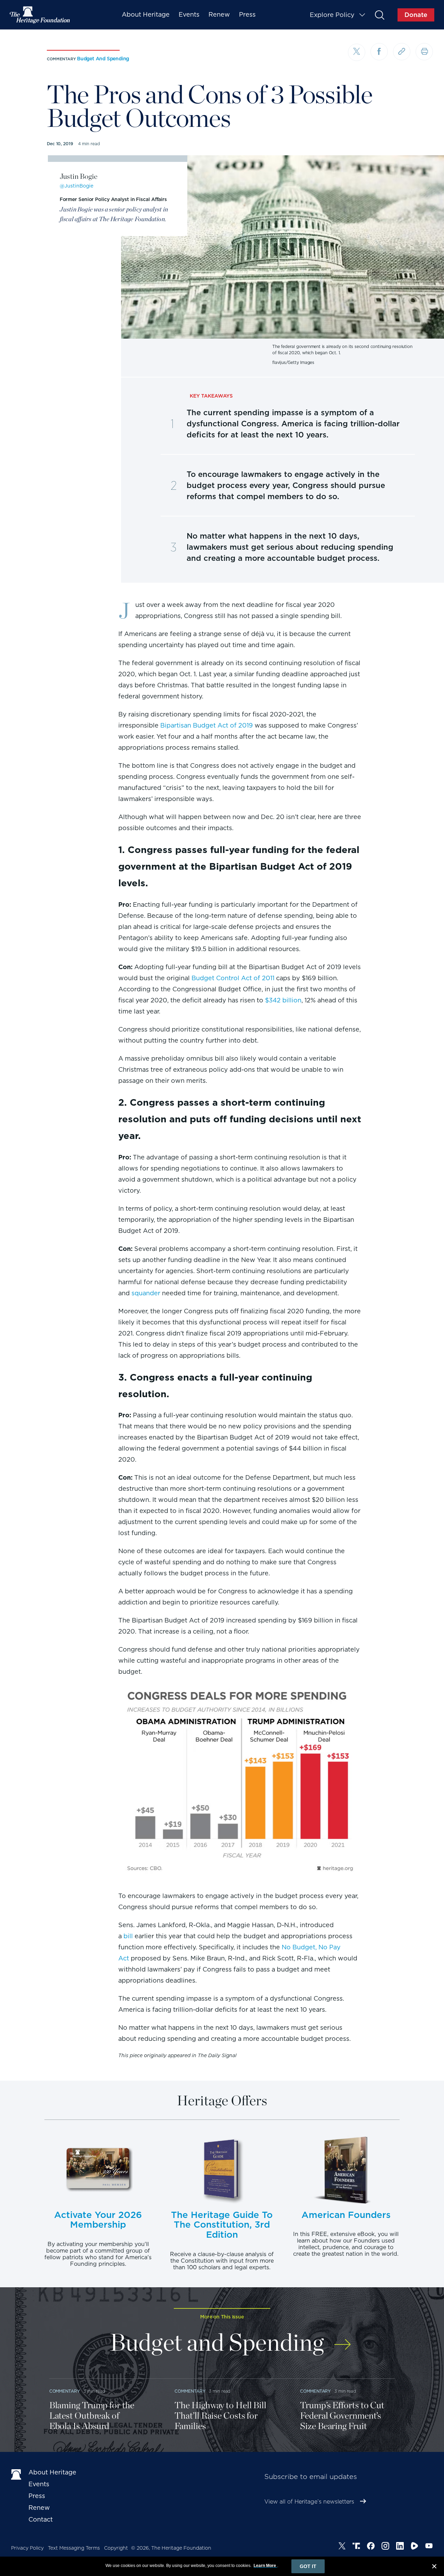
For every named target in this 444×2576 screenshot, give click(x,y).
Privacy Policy (27, 2548)
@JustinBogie (76, 186)
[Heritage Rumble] (415, 2547)
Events (189, 14)
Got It (308, 2566)
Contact (41, 2519)
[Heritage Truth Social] (356, 2547)
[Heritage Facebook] (371, 2547)
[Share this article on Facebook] (379, 52)
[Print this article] (424, 52)
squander (146, 1293)
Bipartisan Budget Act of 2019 (207, 725)
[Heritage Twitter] (342, 2547)
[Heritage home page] (16, 2474)
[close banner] (434, 2567)
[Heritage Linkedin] (400, 2547)
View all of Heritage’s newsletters (309, 2502)
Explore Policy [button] (332, 15)
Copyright (116, 2548)
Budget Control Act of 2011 (233, 978)
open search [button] (379, 15)
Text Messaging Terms (74, 2548)
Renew (219, 14)
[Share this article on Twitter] (357, 52)
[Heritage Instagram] (385, 2547)
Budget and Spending (103, 59)
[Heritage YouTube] (429, 2547)
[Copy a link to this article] (402, 52)
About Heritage (146, 14)
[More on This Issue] (343, 2340)
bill (128, 1936)
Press (247, 14)
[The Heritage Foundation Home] (40, 15)
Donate (416, 15)
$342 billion (283, 1000)
